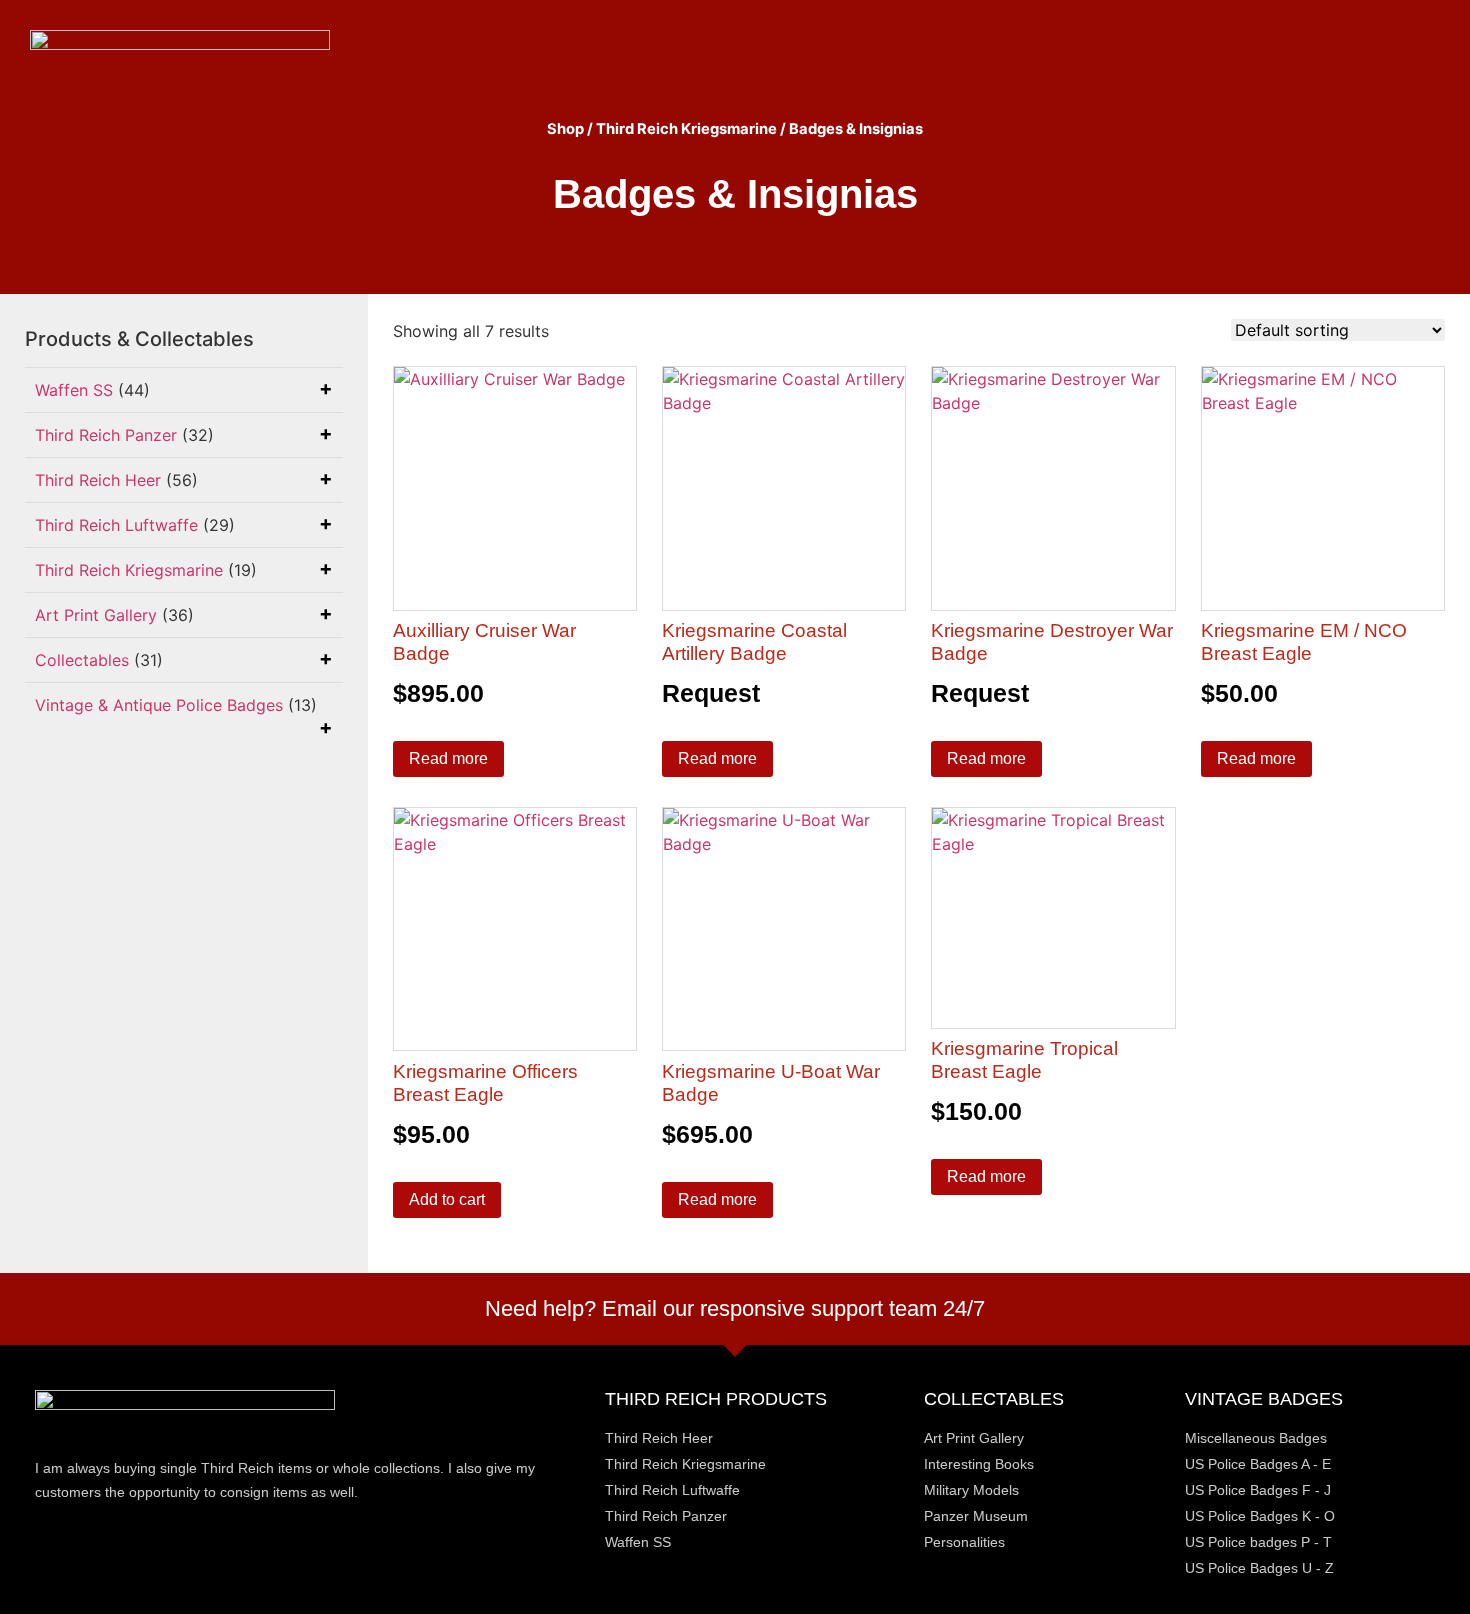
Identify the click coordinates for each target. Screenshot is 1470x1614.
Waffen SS (74, 390)
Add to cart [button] (447, 1199)
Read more (448, 758)
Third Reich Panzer (106, 435)
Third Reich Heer (98, 480)
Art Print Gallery (96, 615)
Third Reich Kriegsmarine (686, 129)
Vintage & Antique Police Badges (159, 705)
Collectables (82, 660)
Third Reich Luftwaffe (116, 525)
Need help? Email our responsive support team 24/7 (735, 1308)
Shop (565, 129)
